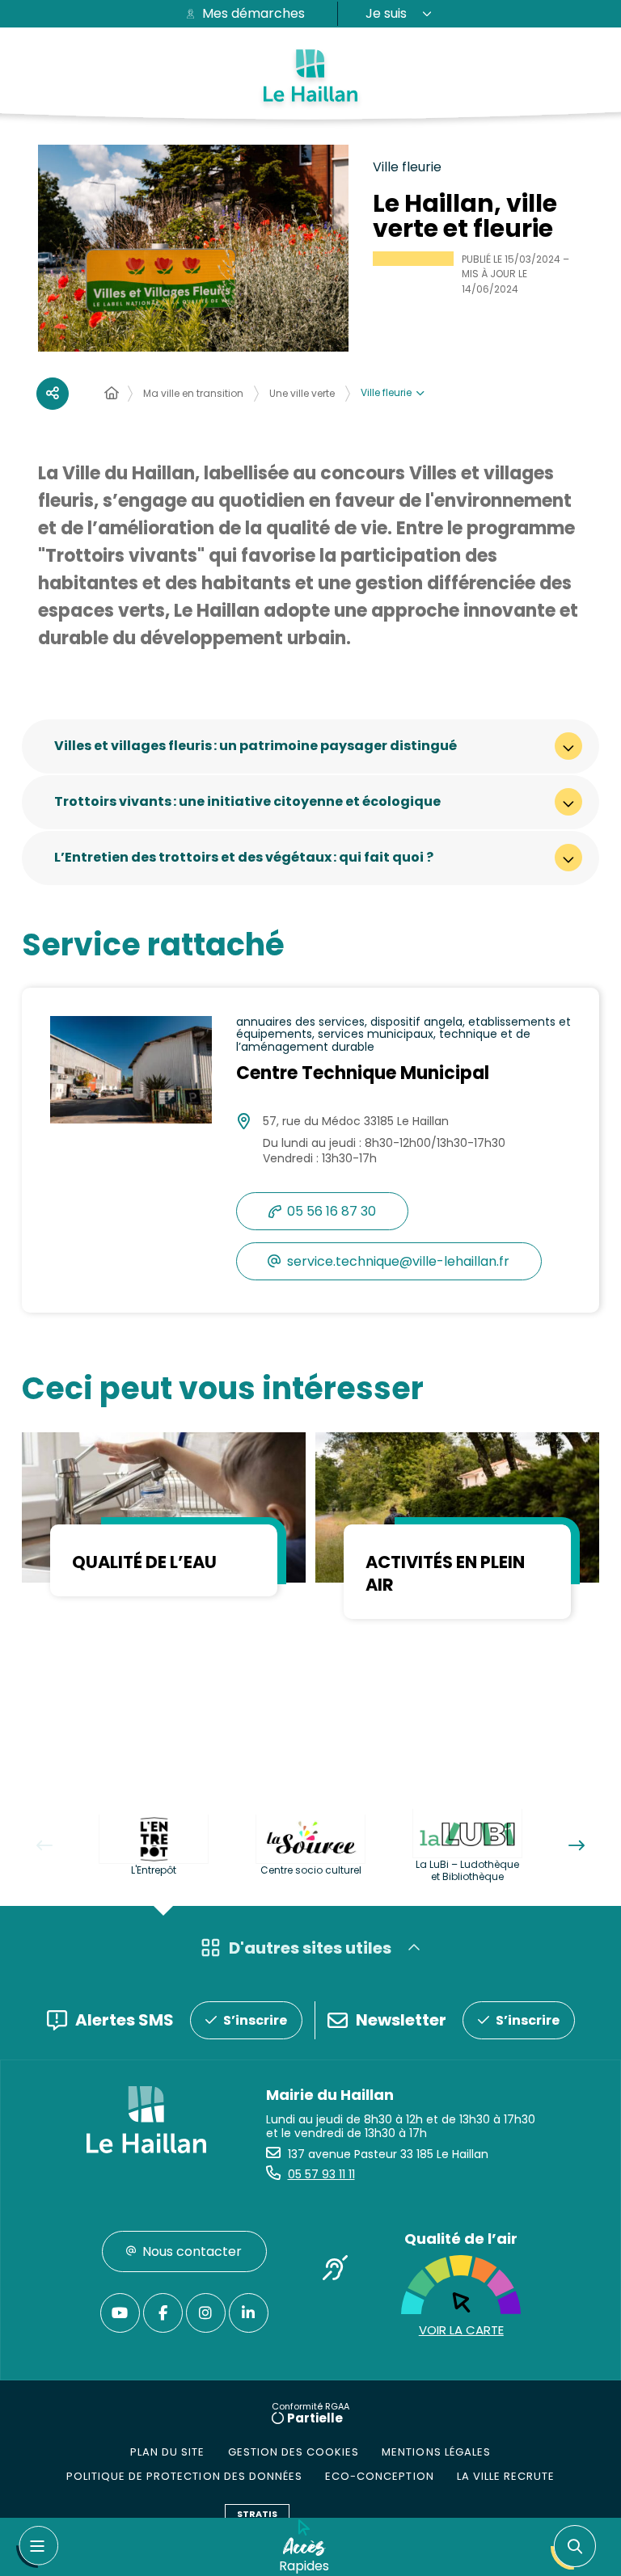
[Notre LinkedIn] (249, 2313)
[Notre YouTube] (120, 2313)
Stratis (257, 2514)
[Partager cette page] (53, 394)
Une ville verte (302, 393)
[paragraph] (164, 1507)
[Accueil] (112, 394)
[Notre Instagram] (206, 2313)
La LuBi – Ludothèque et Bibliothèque (467, 1870)
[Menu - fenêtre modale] (37, 2547)
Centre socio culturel (311, 1870)
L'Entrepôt (154, 1870)
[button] (577, 2547)
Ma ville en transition (193, 393)
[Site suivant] (577, 1845)
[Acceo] (335, 2271)
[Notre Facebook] (163, 2313)
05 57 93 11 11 (321, 2174)
